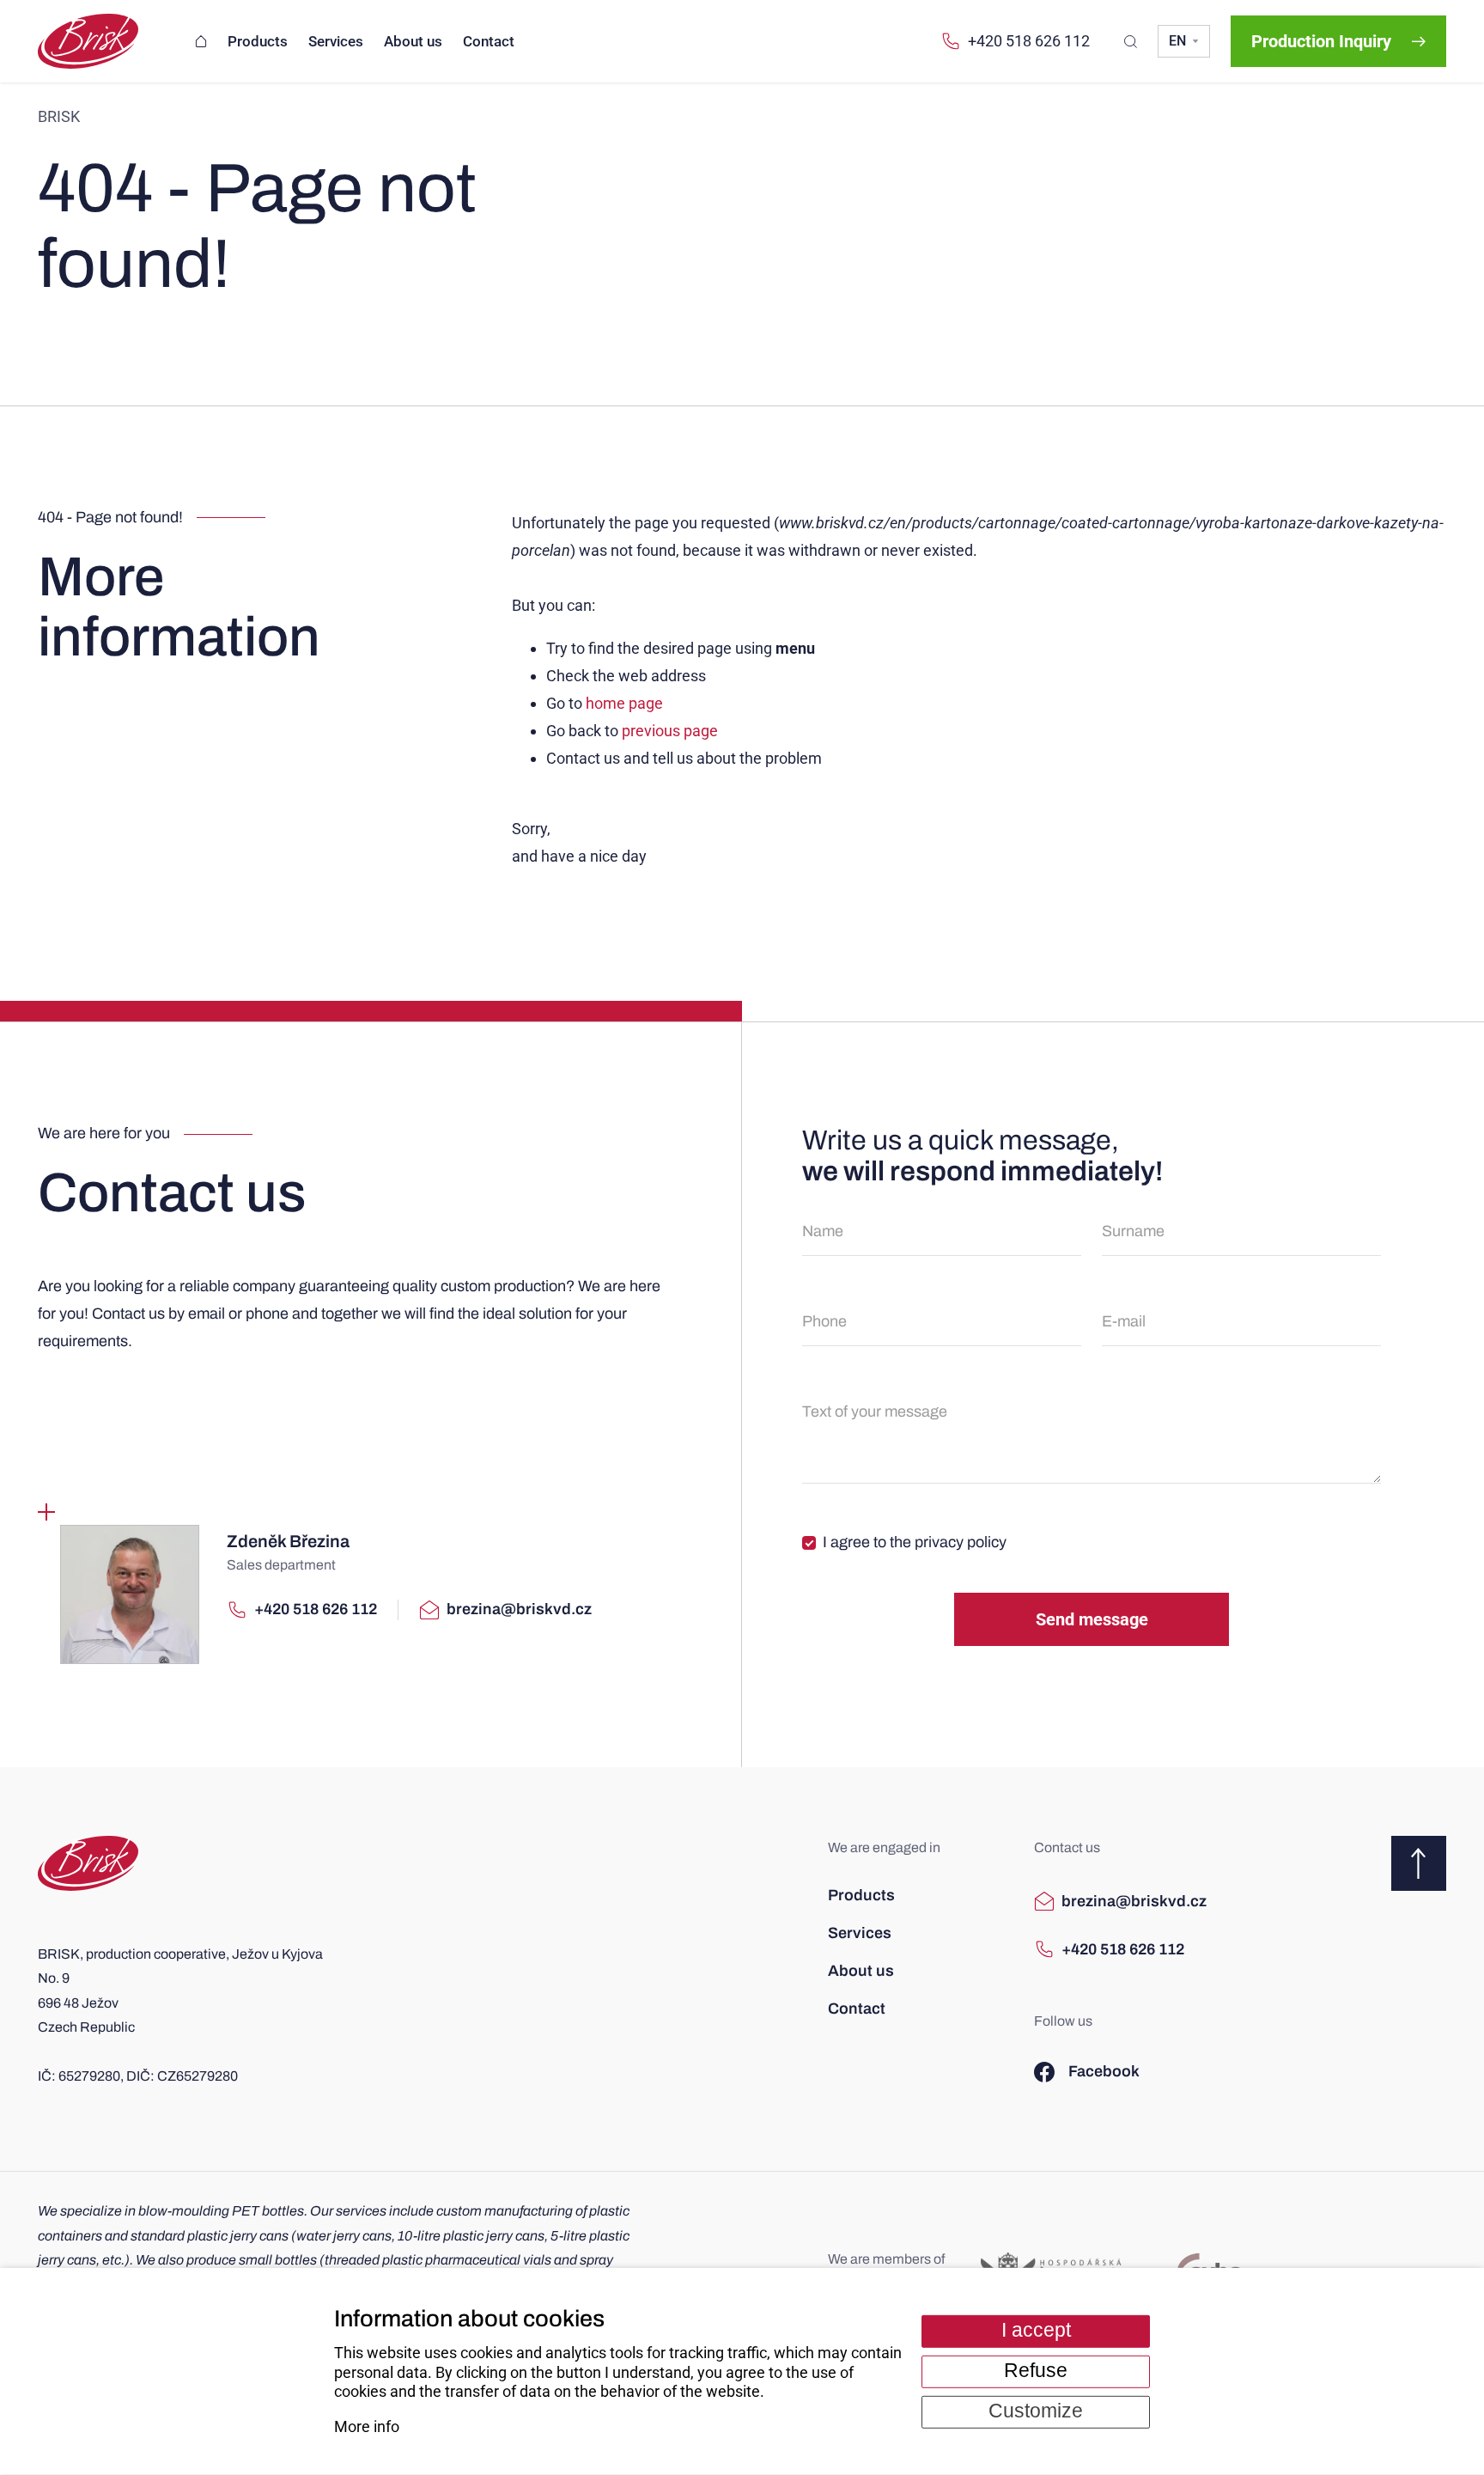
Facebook (1104, 2071)
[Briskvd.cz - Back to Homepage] (88, 41)
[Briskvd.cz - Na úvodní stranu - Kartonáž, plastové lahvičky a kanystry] (88, 1863)
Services (860, 1933)
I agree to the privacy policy (915, 1542)
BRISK (59, 116)
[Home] (201, 42)
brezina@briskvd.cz (519, 1609)
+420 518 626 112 (1029, 41)
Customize (1036, 2411)
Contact (857, 2009)
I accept (1036, 2330)
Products (861, 1895)
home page (624, 703)
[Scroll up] (1419, 1863)
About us (861, 1971)
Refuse (1036, 2371)
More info (367, 2426)
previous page (670, 731)
